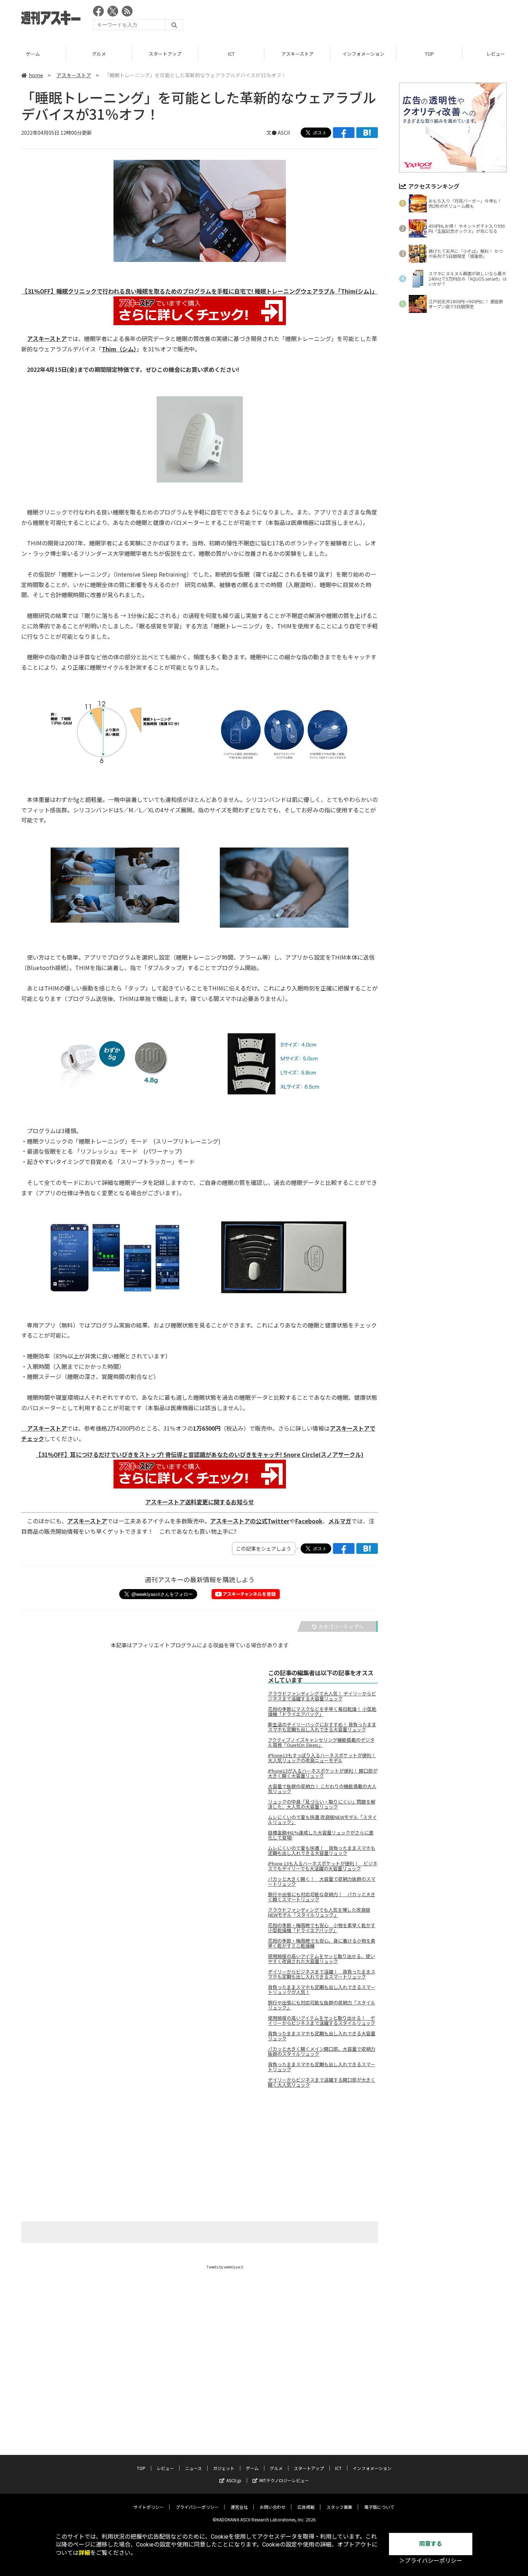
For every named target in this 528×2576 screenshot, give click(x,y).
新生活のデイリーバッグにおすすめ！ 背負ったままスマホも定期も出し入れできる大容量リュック (322, 1727)
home (36, 75)
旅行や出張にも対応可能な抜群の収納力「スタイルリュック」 (322, 2005)
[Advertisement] (376, 20)
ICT (231, 54)
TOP (429, 54)
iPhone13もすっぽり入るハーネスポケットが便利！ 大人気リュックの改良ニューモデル (322, 1758)
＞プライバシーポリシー (431, 2561)
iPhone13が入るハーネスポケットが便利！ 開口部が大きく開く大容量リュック (323, 1773)
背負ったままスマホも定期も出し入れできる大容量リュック (322, 2036)
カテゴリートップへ (341, 1626)
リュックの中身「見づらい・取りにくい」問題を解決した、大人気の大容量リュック (322, 1804)
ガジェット (224, 2468)
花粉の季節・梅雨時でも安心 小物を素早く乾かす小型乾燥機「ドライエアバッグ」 (322, 1928)
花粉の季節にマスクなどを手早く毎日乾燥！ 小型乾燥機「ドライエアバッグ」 (322, 1712)
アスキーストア (297, 54)
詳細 (84, 2553)
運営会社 (239, 2507)
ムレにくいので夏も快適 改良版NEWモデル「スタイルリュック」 (322, 1820)
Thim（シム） (119, 349)
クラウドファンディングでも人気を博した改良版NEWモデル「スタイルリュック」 (319, 1912)
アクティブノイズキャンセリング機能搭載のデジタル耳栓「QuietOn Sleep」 (321, 1742)
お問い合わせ (273, 2507)
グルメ (99, 54)
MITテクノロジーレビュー (284, 2480)
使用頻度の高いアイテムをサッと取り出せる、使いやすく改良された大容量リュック (321, 1959)
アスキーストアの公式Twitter (250, 1521)
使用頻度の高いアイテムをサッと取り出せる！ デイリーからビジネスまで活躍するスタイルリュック (322, 2021)
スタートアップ (165, 54)
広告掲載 (306, 2507)
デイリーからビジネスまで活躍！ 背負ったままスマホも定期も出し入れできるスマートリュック (322, 1974)
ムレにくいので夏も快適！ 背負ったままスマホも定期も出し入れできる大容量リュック (322, 1851)
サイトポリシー (149, 2507)
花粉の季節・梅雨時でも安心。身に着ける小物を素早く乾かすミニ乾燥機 (322, 1943)
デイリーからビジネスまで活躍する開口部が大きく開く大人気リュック (322, 2082)
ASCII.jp (234, 2480)
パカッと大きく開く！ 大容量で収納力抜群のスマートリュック (322, 1882)
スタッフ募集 (339, 2507)
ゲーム (33, 54)
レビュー (165, 2468)
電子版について (379, 2507)
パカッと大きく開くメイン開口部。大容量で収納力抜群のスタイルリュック (322, 2051)
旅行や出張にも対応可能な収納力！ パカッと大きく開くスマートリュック (322, 1897)
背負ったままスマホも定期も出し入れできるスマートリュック (322, 2067)
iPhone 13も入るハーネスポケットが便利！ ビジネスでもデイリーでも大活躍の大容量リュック (323, 1866)
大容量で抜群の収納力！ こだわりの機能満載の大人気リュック (322, 1789)
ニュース (193, 2468)
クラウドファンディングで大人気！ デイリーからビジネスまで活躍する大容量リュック (322, 1696)
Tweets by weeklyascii (225, 2267)
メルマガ (340, 1521)
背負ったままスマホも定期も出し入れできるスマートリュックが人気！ (322, 1990)
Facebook (309, 1521)
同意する (431, 2544)
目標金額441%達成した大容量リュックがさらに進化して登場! (321, 1835)
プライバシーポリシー (197, 2507)
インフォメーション (363, 54)
